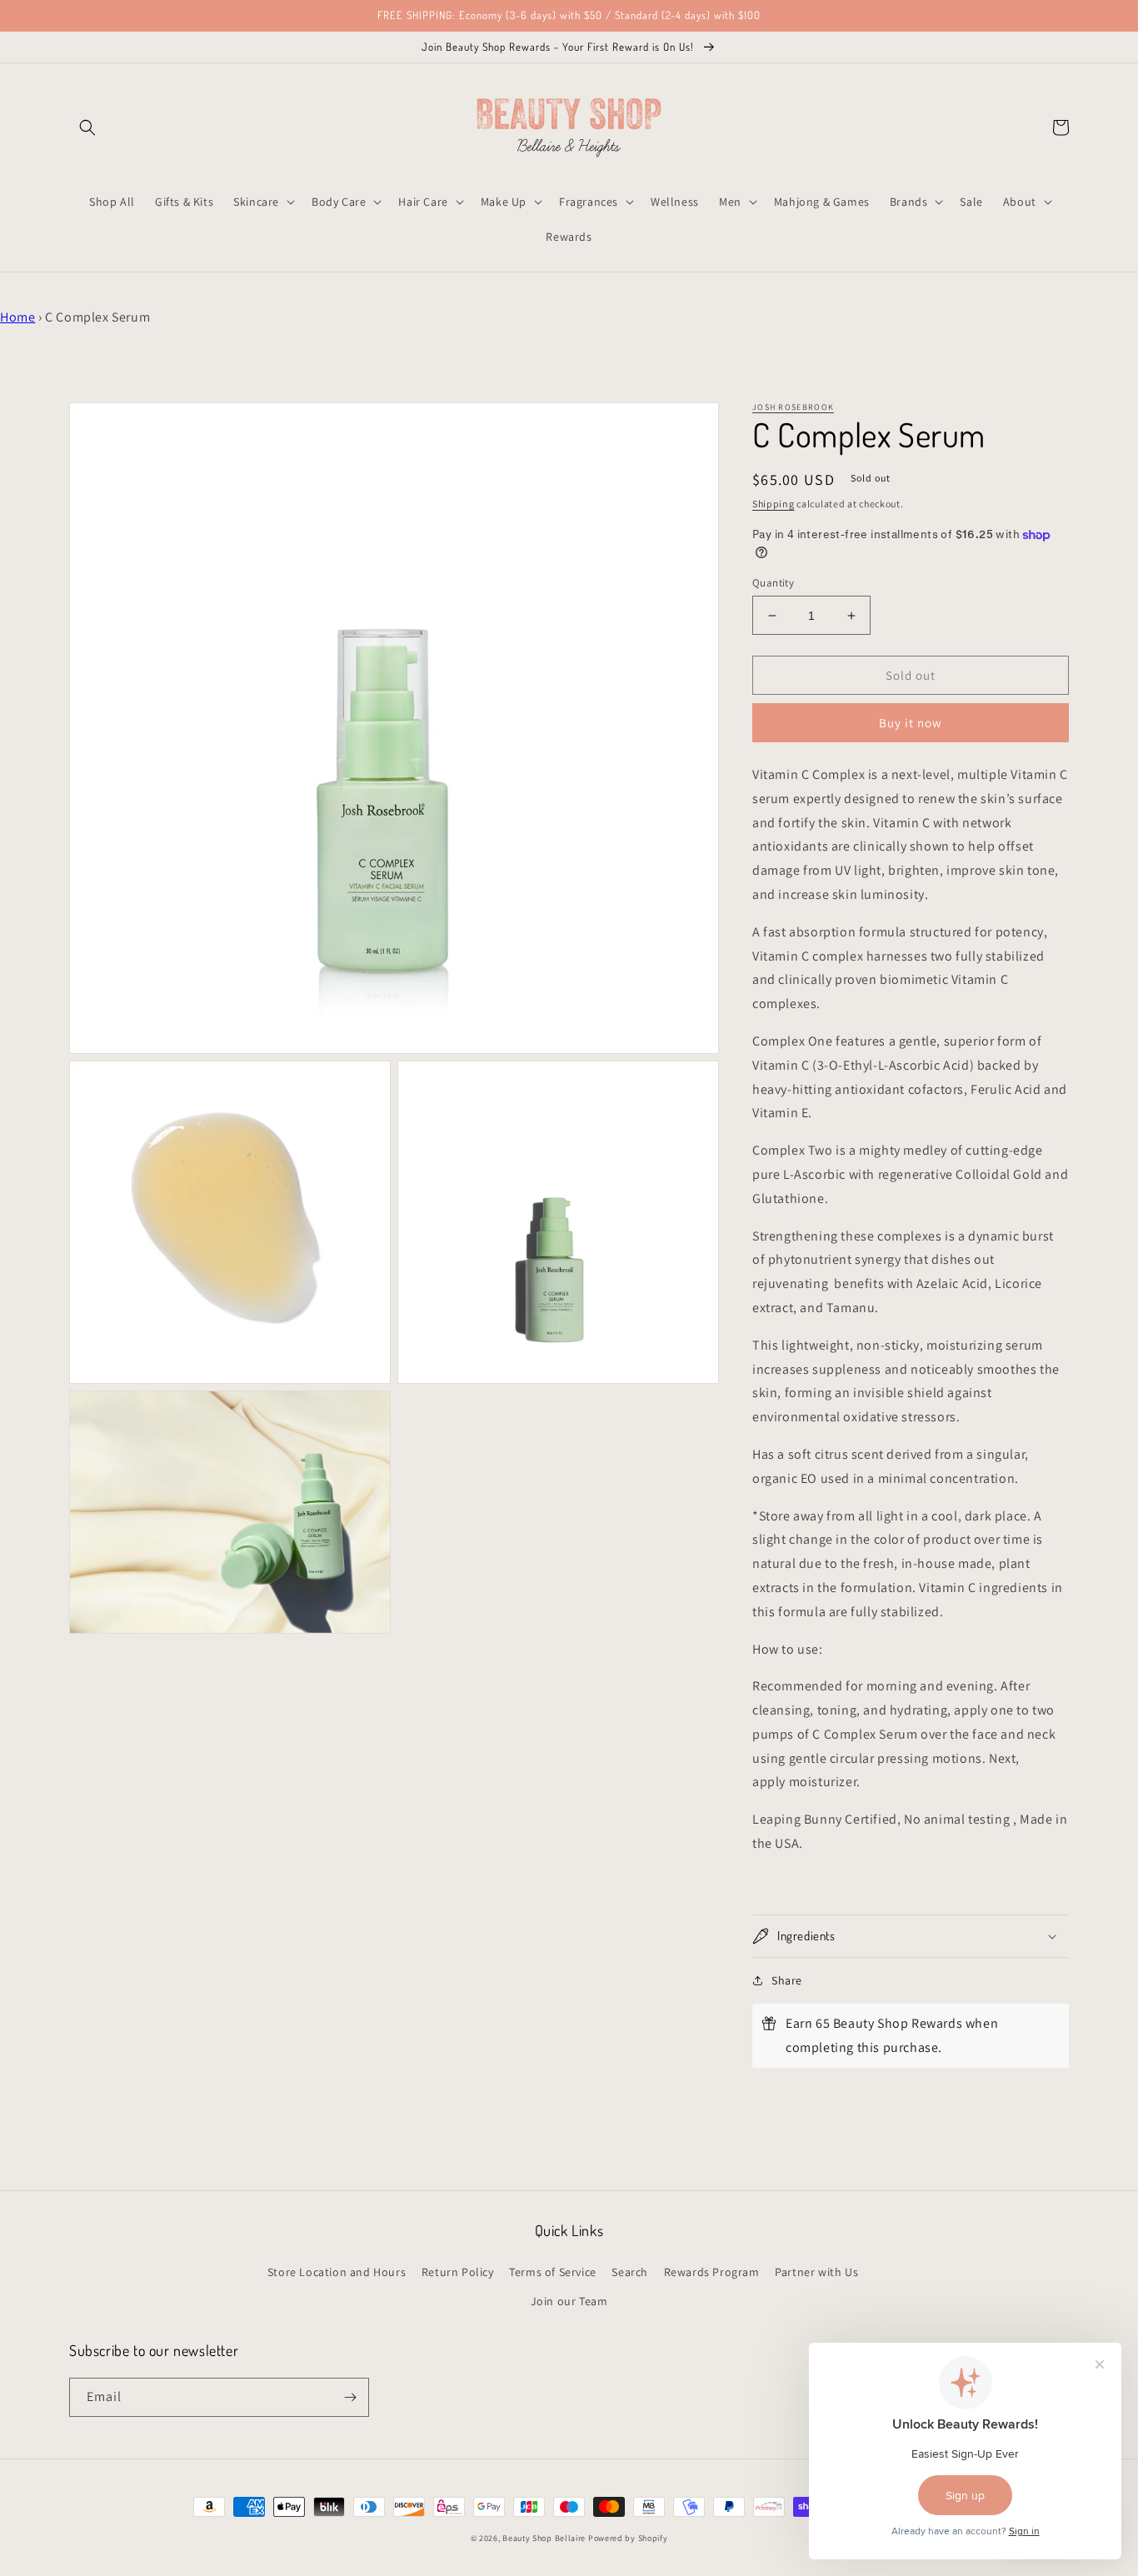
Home (17, 317)
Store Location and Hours (337, 2272)
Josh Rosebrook (793, 407)
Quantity (773, 583)
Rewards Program (712, 2272)
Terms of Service (553, 2272)
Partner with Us (816, 2272)
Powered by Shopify (628, 2538)
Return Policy (458, 2272)
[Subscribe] (350, 2397)
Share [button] (787, 1980)
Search (630, 2272)
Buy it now (911, 723)
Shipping (774, 504)
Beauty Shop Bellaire (544, 2538)
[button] (87, 127)
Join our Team (569, 2301)
